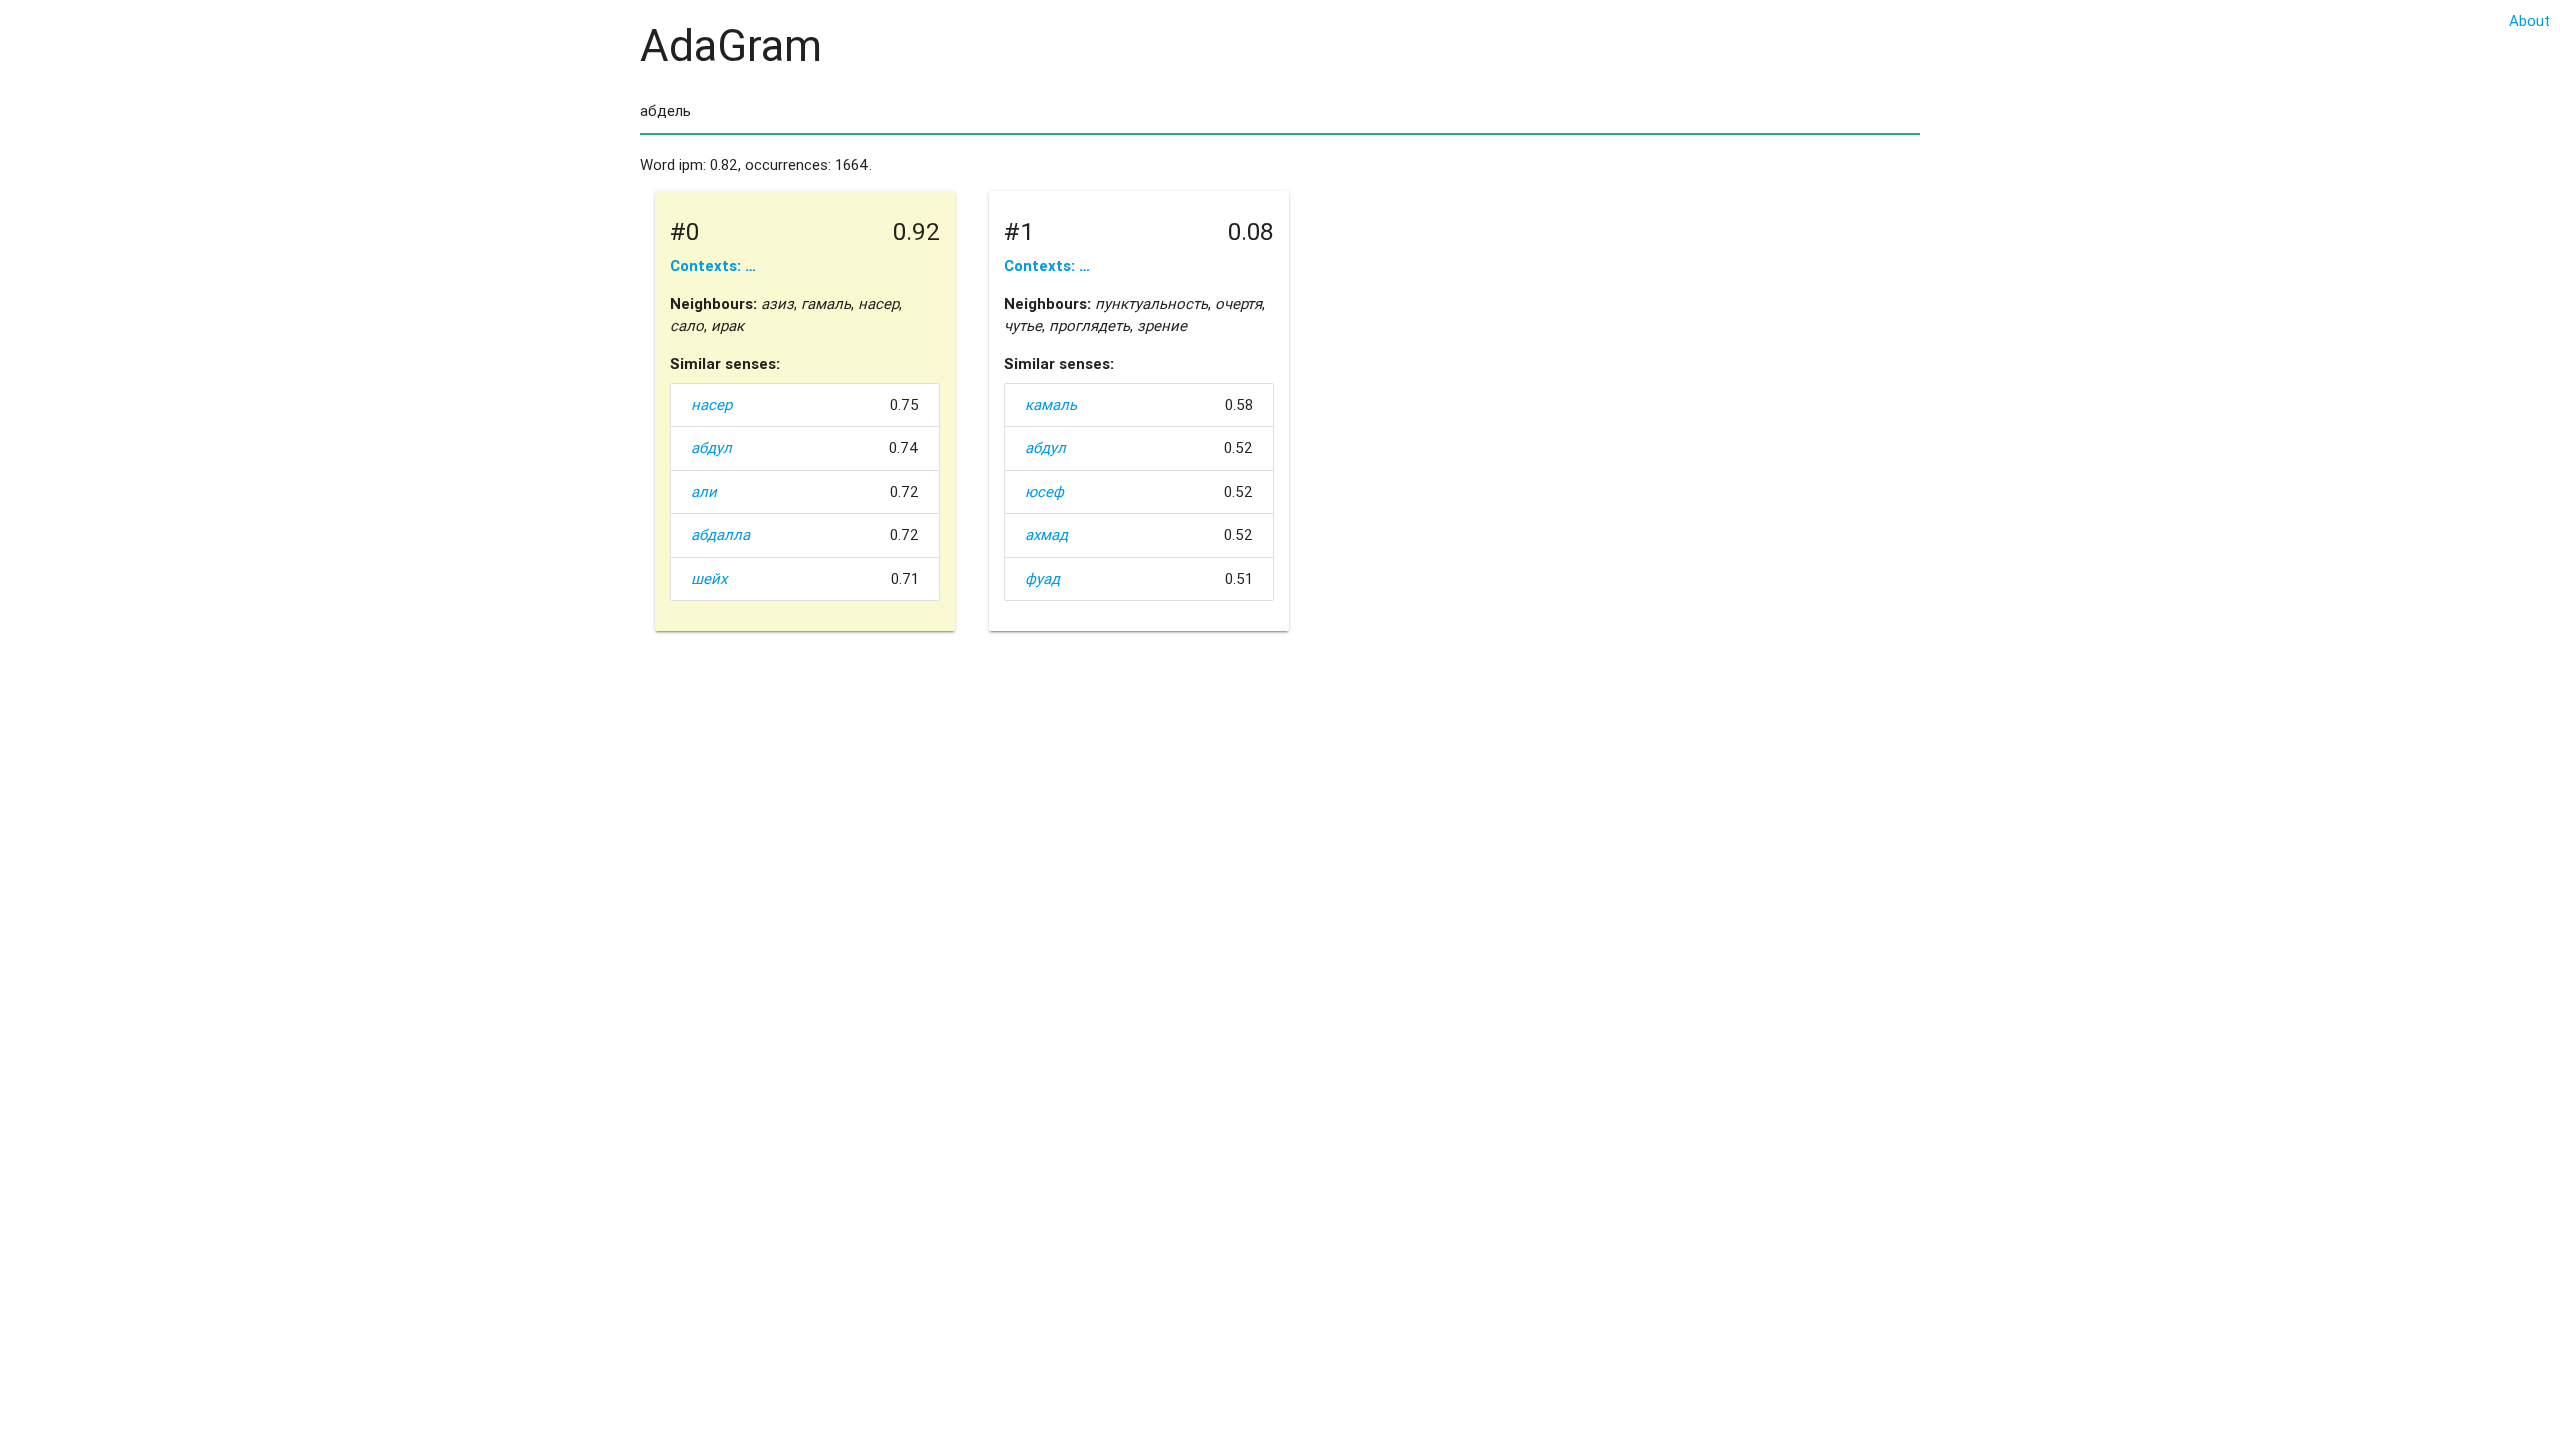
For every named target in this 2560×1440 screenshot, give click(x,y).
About (2529, 20)
